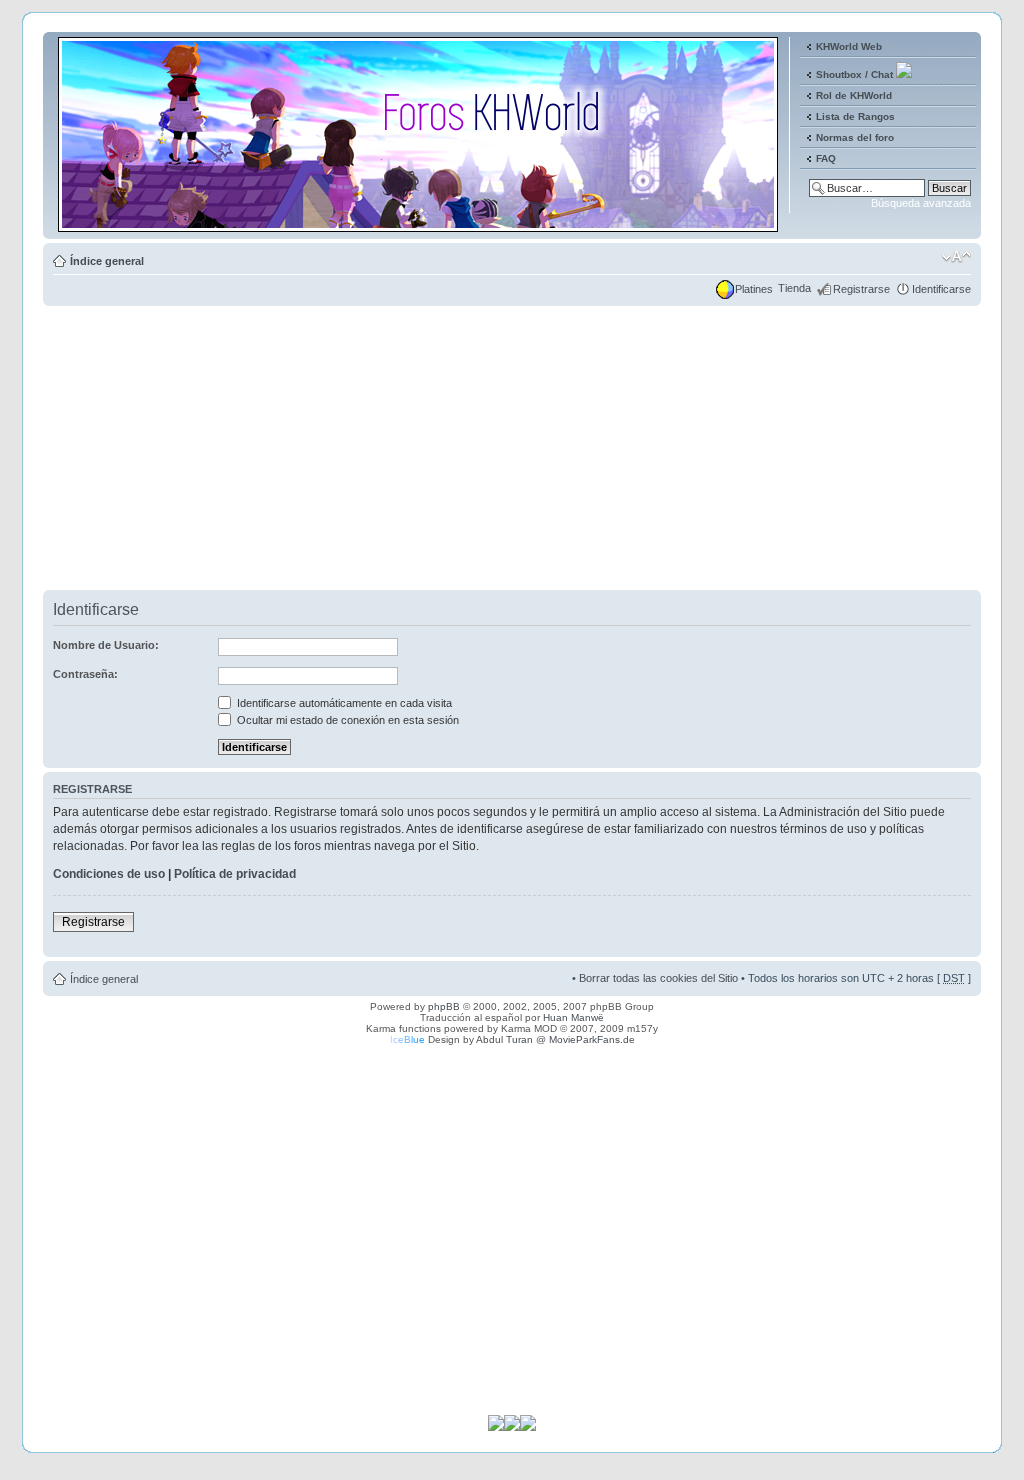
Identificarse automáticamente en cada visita (343, 703)
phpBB (444, 1006)
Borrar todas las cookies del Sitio (658, 978)
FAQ (826, 158)
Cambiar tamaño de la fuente (956, 257)
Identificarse (941, 289)
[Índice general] (419, 223)
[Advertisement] (512, 450)
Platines (754, 289)
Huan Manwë (573, 1017)
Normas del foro (855, 137)
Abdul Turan (504, 1039)
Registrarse (861, 289)
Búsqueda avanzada (921, 203)
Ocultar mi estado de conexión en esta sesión (346, 720)
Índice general (107, 261)
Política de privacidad (235, 874)
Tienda (794, 288)
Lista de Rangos (855, 116)
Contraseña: (85, 674)
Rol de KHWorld (854, 95)
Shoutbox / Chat (854, 74)
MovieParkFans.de (592, 1039)
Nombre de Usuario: (106, 645)
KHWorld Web (849, 46)
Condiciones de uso (109, 874)
